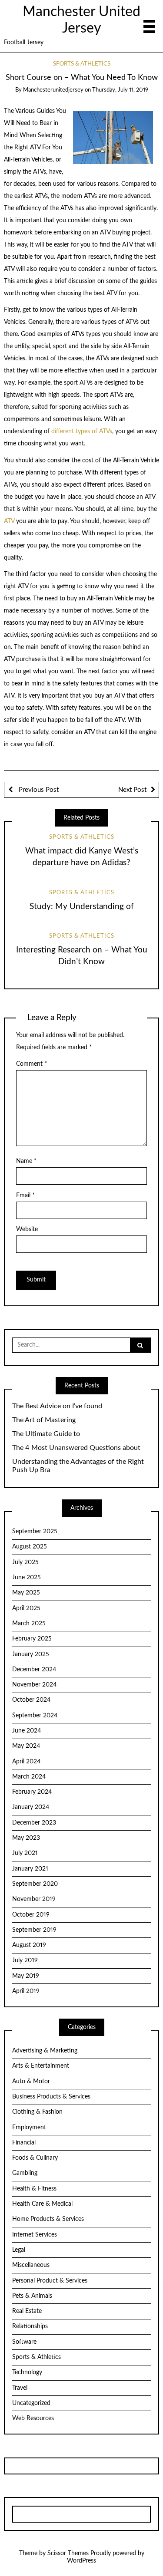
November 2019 (34, 1899)
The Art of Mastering (44, 1420)
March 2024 (29, 1777)
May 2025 (26, 1593)
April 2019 (26, 1991)
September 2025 (35, 1532)
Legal (19, 2250)
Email (25, 1196)
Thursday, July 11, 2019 (120, 90)
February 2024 (32, 1792)
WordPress (81, 2561)
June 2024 (27, 1731)
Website (27, 1229)
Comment (32, 1064)
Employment (29, 2128)
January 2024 (31, 1807)
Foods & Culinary (35, 2158)
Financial (24, 2143)
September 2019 (34, 1930)
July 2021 (25, 1853)
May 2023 (26, 1838)
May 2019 (26, 1976)
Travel (20, 2388)
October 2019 (31, 1915)
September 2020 (35, 1884)
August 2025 (30, 1547)
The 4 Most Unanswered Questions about (76, 1448)
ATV (9, 521)
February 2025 (32, 1639)
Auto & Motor (31, 2082)
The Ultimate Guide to (46, 1434)
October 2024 (31, 1700)
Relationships (30, 2326)
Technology (27, 2372)
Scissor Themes (68, 2553)
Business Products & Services (51, 2097)
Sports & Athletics (82, 64)
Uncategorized (31, 2403)
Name (26, 1161)
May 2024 (26, 1746)
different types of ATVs (82, 432)
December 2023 (34, 1823)
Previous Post (38, 790)
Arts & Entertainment (41, 2066)
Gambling (25, 2173)
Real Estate (27, 2311)
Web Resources (33, 2418)
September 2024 (35, 1716)
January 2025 (31, 1654)
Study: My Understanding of (82, 907)
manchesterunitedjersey (53, 90)
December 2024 (34, 1670)
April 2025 (26, 1608)
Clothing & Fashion (37, 2112)
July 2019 (25, 1960)
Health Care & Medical (42, 2204)
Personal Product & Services (50, 2281)
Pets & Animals (32, 2296)
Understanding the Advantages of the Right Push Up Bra (78, 1466)
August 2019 (29, 1945)
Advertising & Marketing (45, 2051)
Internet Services (35, 2235)
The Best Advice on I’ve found (57, 1406)
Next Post (132, 790)
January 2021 (30, 1869)
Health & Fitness (34, 2189)
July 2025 (25, 1562)
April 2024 (26, 1762)
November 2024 (34, 1685)
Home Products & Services (48, 2219)
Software (24, 2342)
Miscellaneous (31, 2265)
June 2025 (27, 1578)
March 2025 (29, 1624)
